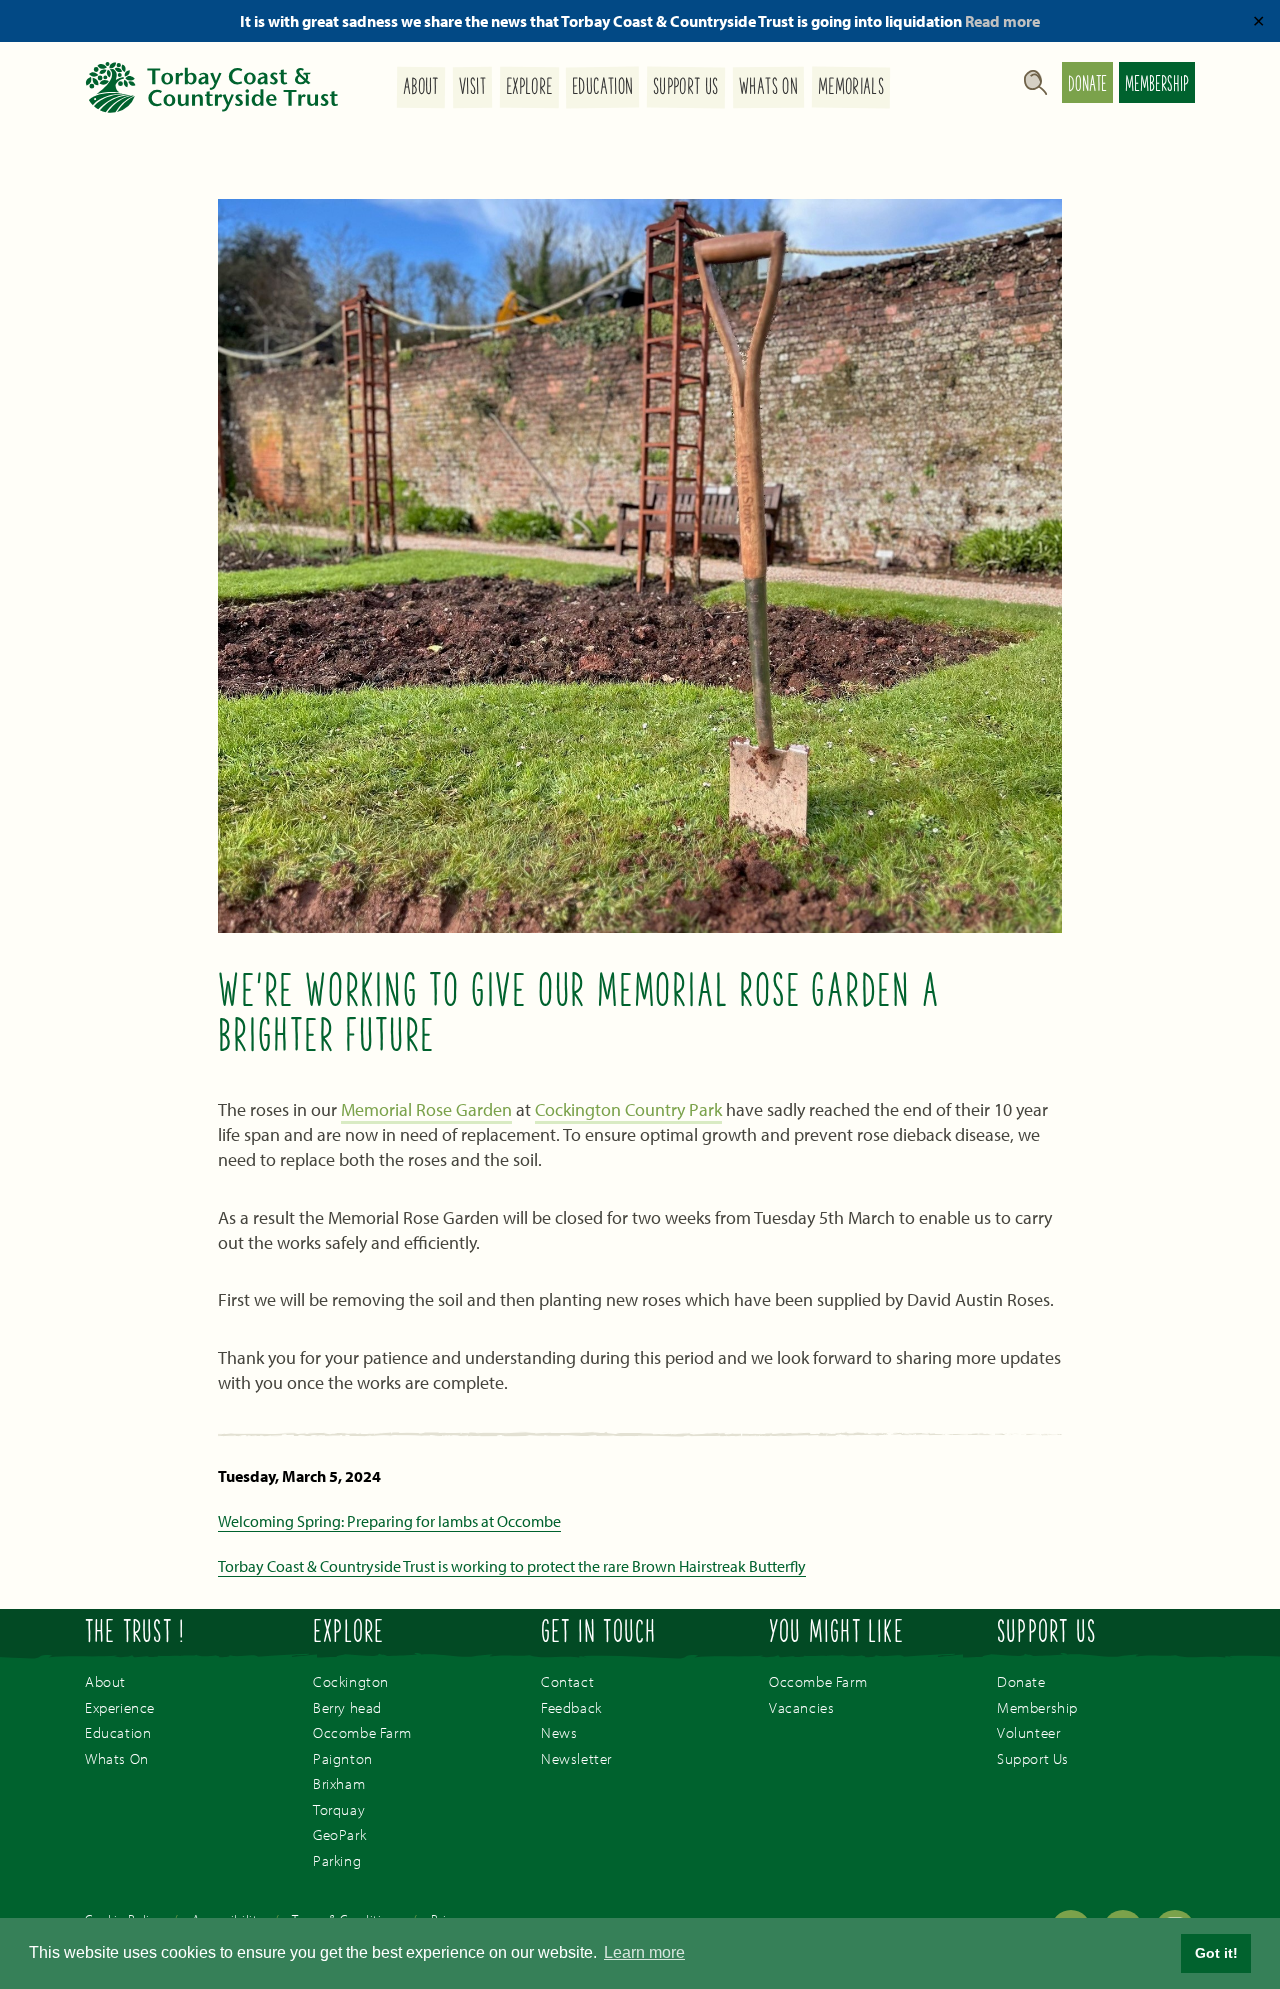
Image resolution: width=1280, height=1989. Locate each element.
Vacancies (801, 1707)
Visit (472, 88)
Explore (529, 88)
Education (602, 88)
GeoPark (339, 1834)
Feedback (571, 1707)
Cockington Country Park (628, 1109)
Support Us (686, 88)
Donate (1087, 86)
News (559, 1732)
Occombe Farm (362, 1732)
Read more (1002, 21)
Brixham (339, 1783)
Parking (337, 1860)
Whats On (768, 88)
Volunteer (1028, 1732)
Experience (120, 1707)
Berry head (347, 1707)
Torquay (339, 1809)
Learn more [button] (644, 1952)
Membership (1157, 86)
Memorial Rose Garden (426, 1109)
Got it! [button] (1216, 1953)
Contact (567, 1681)
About (421, 88)
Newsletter (576, 1758)
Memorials (851, 88)
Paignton (343, 1758)
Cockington (351, 1681)
